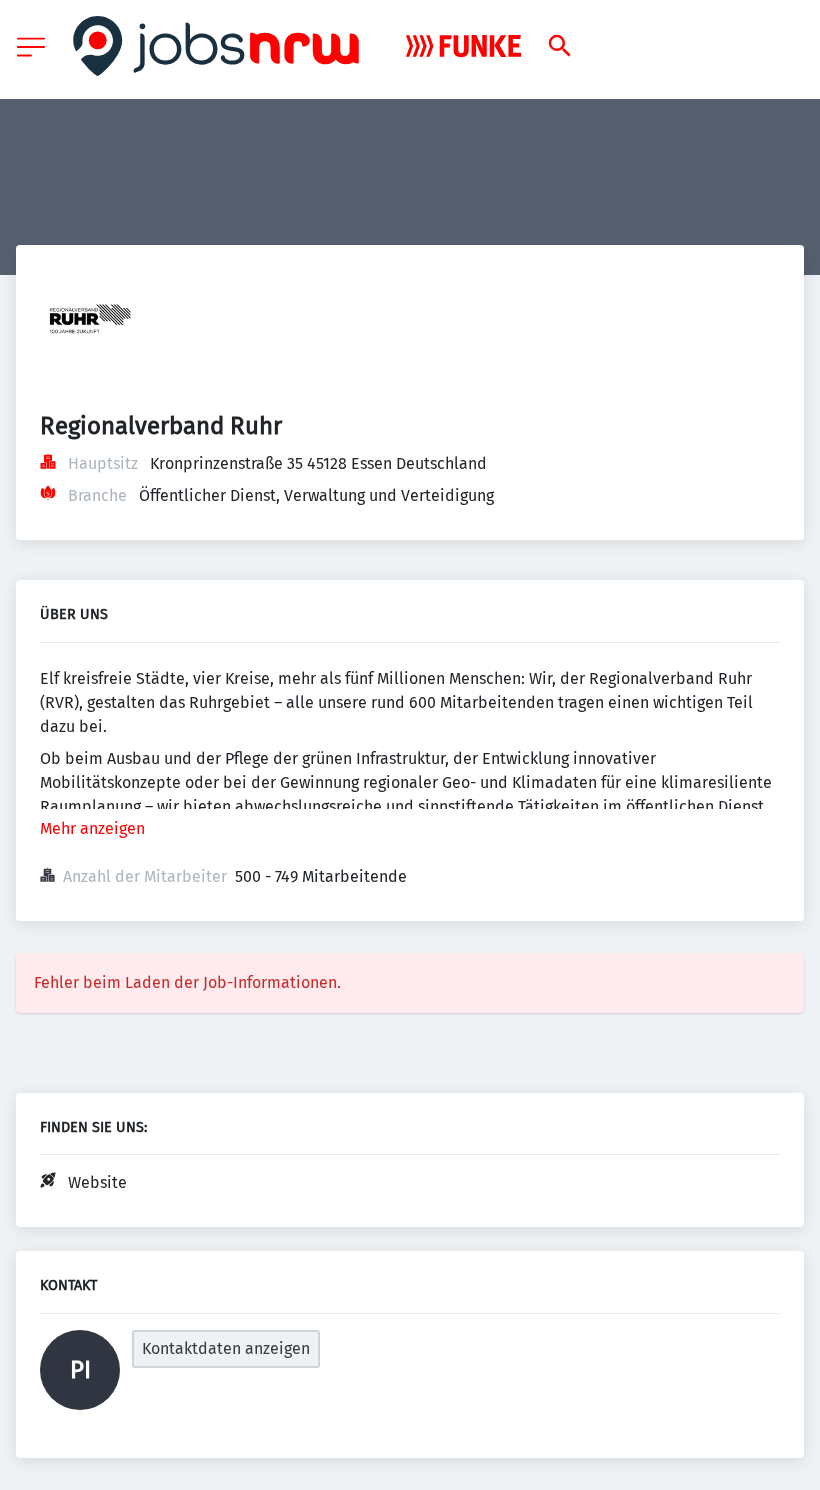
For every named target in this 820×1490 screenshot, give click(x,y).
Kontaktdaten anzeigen (226, 1348)
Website (97, 1182)
